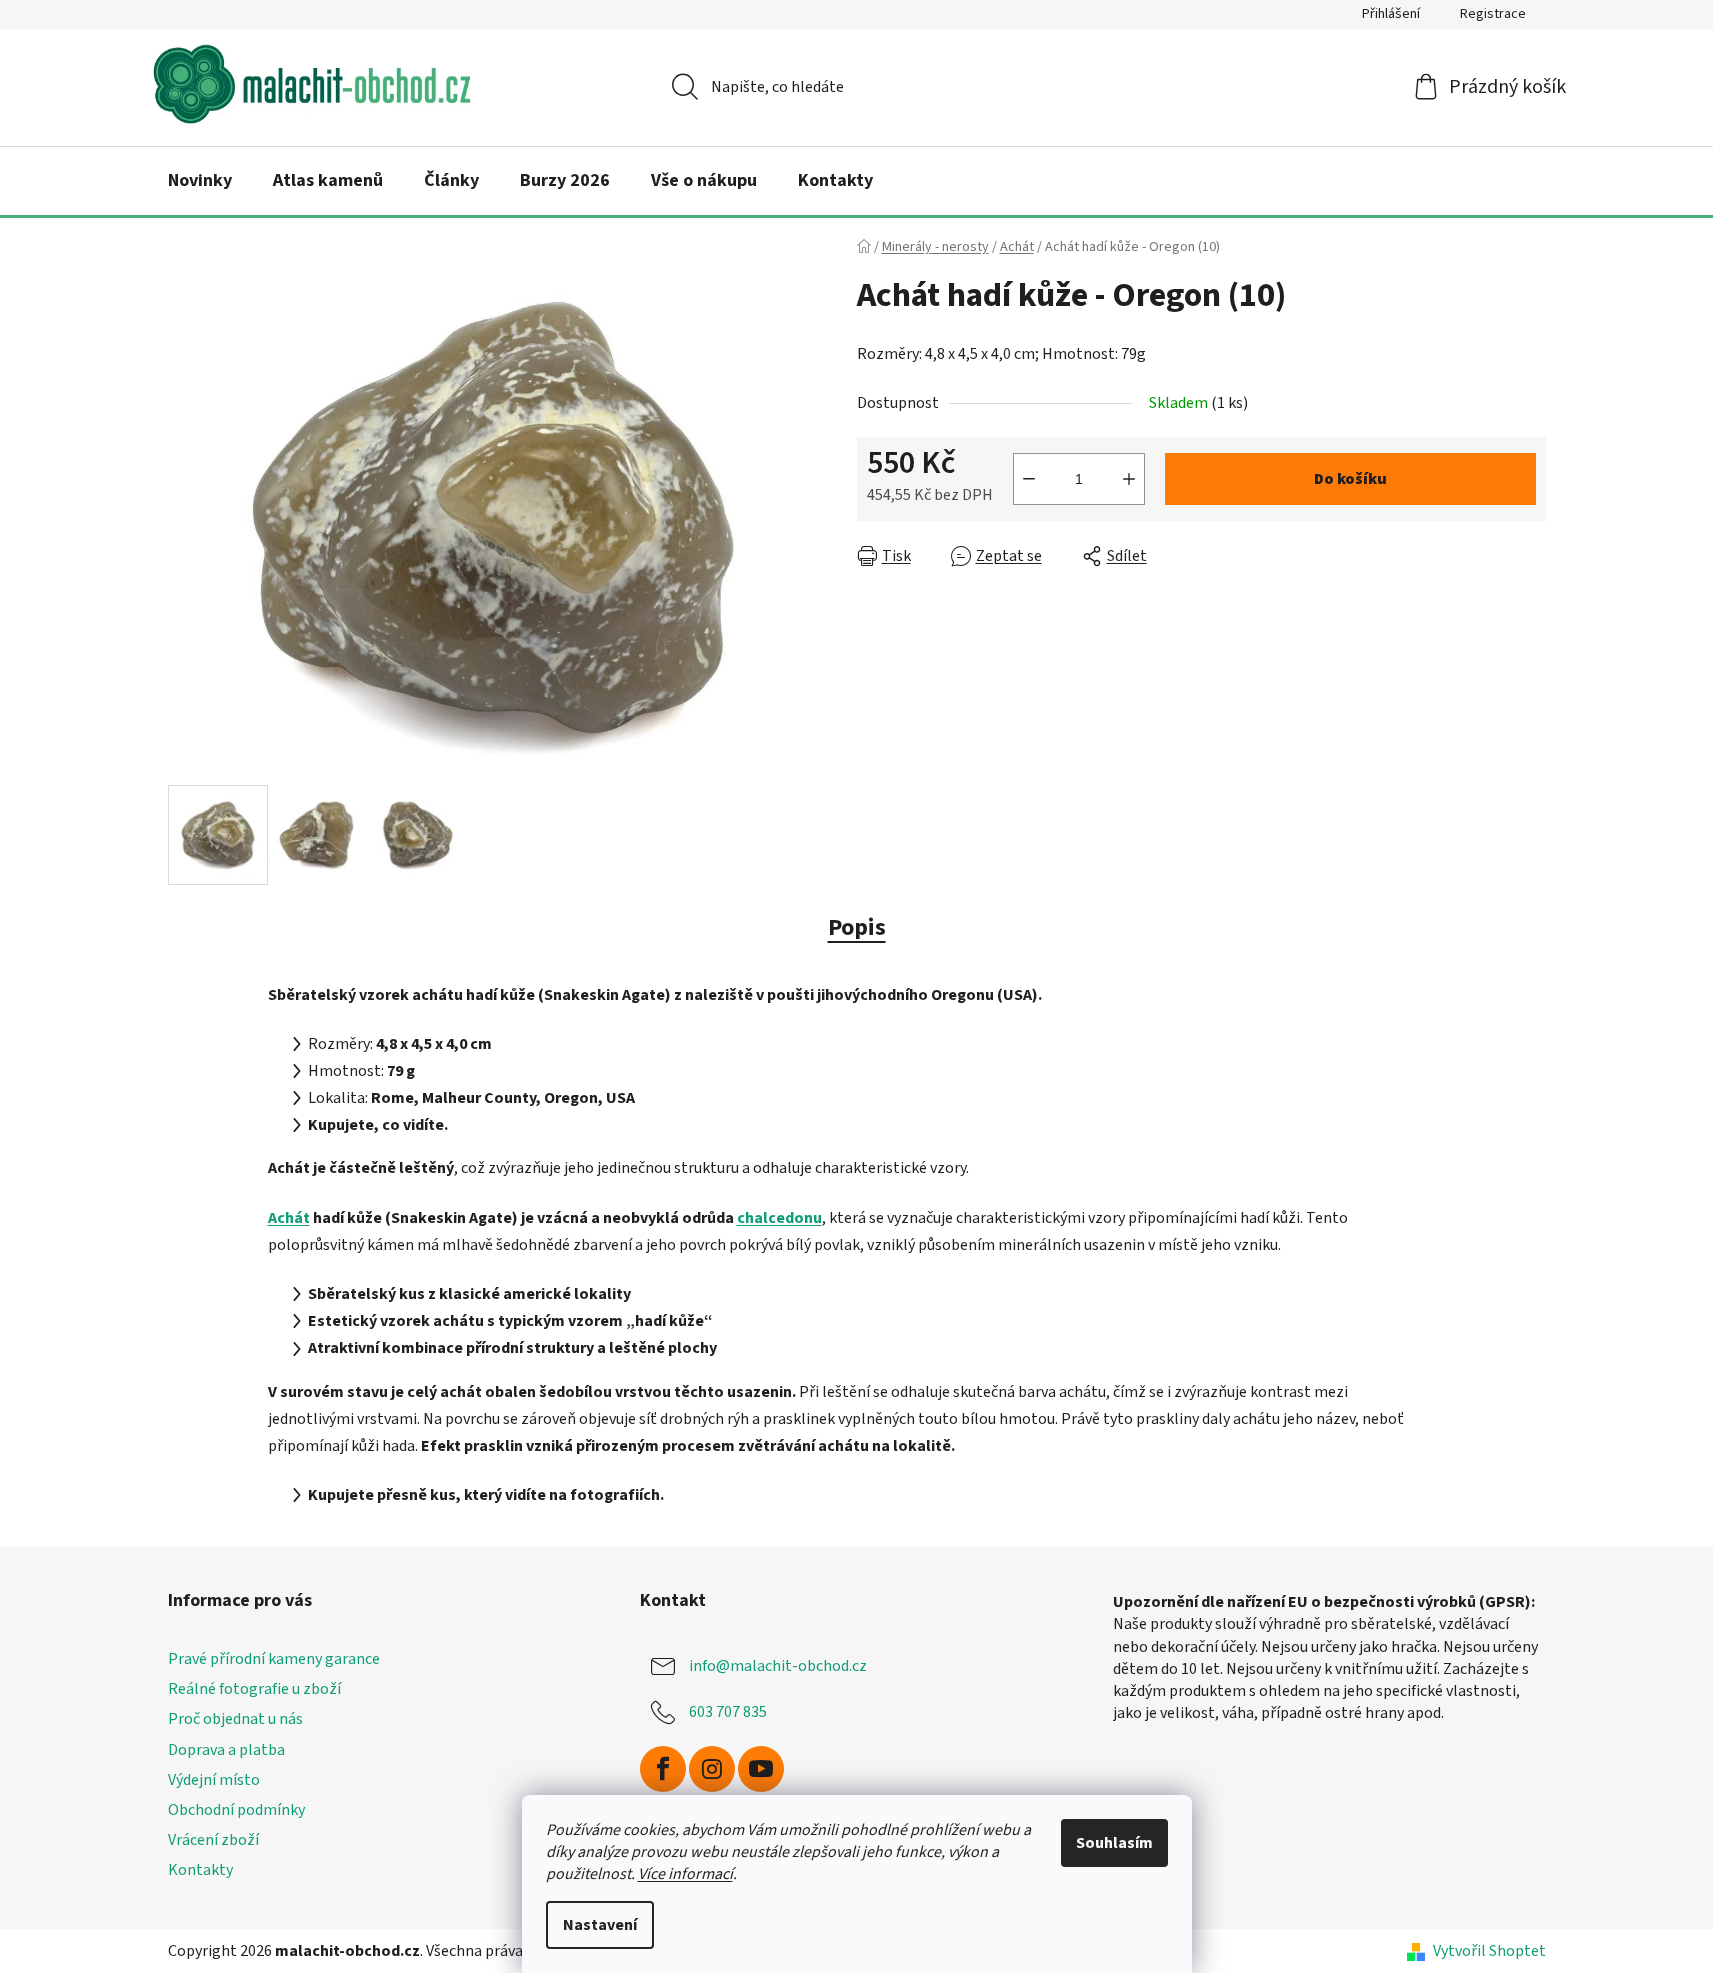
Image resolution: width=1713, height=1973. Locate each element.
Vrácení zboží (213, 1840)
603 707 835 (728, 1712)
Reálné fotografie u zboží (254, 1689)
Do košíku (1350, 479)
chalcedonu (779, 1218)
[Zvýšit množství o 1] (1129, 479)
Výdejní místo (214, 1780)
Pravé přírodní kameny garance (274, 1659)
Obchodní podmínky (236, 1810)
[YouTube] (761, 1769)
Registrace (1493, 14)
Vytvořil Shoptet (1489, 1951)
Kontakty (200, 1870)
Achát (289, 1218)
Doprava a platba (226, 1750)
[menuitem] (200, 181)
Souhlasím (1114, 1843)
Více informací (685, 1874)
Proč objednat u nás (235, 1719)
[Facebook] (663, 1769)
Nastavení (600, 1925)
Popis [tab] (857, 927)
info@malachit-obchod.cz (778, 1666)
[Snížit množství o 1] (1029, 479)
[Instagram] (712, 1769)
